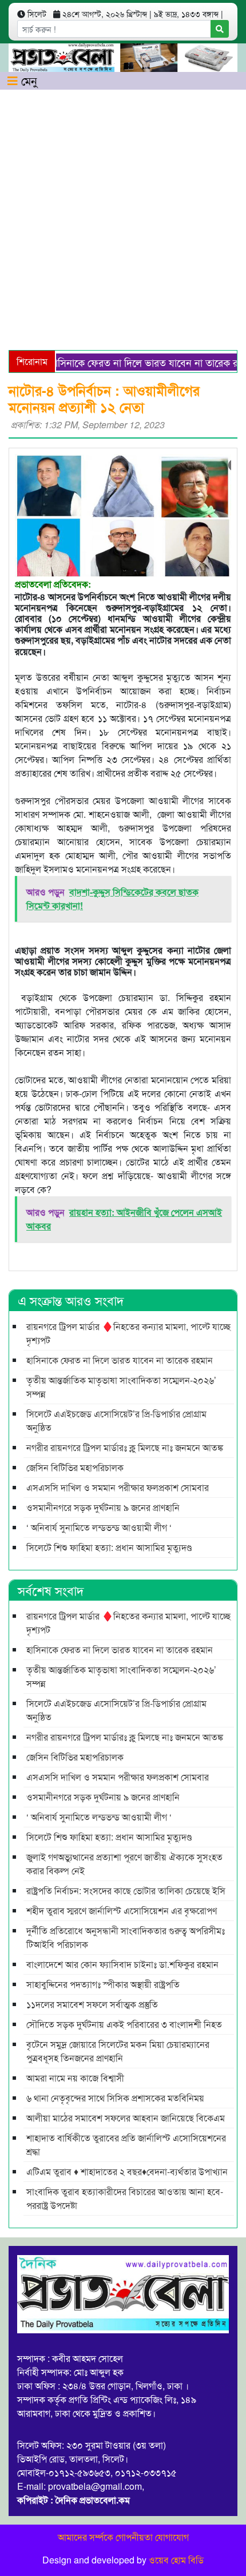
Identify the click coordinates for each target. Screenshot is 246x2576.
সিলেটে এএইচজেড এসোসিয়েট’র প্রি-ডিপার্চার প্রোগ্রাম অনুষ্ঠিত (116, 1420)
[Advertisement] (123, 218)
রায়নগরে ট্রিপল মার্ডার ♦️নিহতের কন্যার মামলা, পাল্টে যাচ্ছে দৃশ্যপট (128, 1333)
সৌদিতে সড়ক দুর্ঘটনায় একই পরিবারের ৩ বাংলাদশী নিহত (124, 2024)
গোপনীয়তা (134, 2537)
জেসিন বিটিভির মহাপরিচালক (75, 1467)
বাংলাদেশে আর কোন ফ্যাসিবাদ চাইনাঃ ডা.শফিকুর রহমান (122, 1964)
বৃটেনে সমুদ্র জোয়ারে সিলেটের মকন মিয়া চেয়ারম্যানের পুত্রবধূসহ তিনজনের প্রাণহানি (118, 2051)
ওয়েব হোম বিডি (176, 2560)
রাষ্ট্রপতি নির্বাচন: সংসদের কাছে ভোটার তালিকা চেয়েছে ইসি (126, 1890)
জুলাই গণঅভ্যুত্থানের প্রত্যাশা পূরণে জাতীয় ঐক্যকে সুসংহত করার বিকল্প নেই (124, 1864)
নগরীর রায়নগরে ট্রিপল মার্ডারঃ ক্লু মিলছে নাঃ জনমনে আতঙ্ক (125, 1447)
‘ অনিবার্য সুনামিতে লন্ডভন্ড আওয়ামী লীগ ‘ (99, 1527)
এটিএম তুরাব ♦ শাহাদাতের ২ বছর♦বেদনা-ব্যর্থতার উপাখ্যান (127, 2171)
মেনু (27, 80)
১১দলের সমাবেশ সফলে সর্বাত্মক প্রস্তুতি (92, 2004)
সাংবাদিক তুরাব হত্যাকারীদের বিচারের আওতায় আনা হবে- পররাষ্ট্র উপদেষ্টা (125, 2198)
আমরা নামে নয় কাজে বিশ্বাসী (75, 2078)
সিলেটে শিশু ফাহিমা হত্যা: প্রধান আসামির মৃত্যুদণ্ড (109, 1547)
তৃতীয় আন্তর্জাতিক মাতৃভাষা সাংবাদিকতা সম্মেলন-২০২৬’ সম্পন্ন (121, 1387)
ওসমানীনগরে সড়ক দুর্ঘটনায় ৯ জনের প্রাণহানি (103, 1507)
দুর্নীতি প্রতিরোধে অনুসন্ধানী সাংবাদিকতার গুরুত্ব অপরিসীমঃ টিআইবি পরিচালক (126, 1937)
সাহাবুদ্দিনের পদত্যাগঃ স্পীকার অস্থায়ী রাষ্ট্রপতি (103, 1984)
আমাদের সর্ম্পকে (86, 2537)
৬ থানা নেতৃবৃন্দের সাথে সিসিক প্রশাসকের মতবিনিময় (115, 2098)
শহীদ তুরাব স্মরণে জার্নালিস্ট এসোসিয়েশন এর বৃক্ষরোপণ (122, 1910)
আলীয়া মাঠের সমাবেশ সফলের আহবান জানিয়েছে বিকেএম (126, 2118)
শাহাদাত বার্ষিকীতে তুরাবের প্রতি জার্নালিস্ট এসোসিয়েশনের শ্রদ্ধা (126, 2145)
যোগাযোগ (172, 2537)
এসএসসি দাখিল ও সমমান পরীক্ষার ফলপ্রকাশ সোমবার (118, 1487)
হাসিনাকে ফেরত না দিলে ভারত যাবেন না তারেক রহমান (135, 362)
